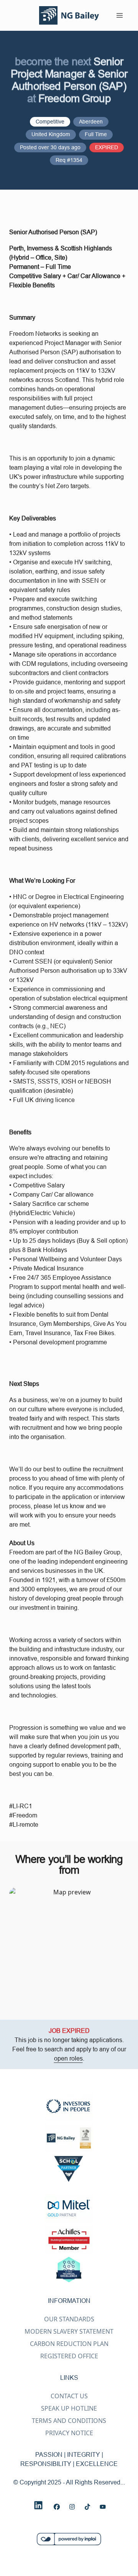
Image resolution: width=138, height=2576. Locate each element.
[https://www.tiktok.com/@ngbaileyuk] (87, 2507)
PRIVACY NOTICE (69, 2433)
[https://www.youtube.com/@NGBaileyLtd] (103, 2507)
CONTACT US (69, 2396)
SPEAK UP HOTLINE (69, 2408)
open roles (68, 2058)
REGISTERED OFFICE (69, 2356)
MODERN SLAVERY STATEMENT (69, 2331)
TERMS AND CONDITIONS (69, 2421)
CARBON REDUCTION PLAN (69, 2344)
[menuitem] (69, 15)
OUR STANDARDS (69, 2319)
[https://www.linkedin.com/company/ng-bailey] (38, 2505)
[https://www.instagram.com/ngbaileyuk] (72, 2507)
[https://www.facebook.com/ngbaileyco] (57, 2507)
